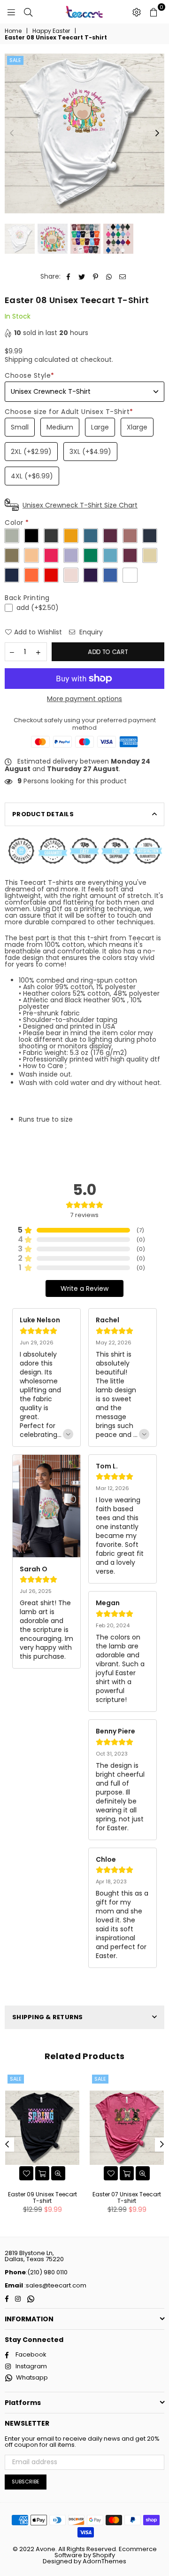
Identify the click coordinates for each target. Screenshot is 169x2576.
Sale (15, 60)
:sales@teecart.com (55, 2285)
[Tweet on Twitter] (82, 277)
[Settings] (137, 12)
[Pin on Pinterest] (96, 277)
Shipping (19, 359)
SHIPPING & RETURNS (48, 2017)
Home (13, 31)
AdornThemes (104, 2561)
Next (157, 133)
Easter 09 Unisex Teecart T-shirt (42, 2197)
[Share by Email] (123, 277)
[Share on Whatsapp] (109, 277)
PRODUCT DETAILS (43, 814)
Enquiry (90, 632)
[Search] (28, 12)
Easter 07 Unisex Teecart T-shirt (127, 2197)
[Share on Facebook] (68, 277)
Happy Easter (51, 31)
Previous (12, 133)
